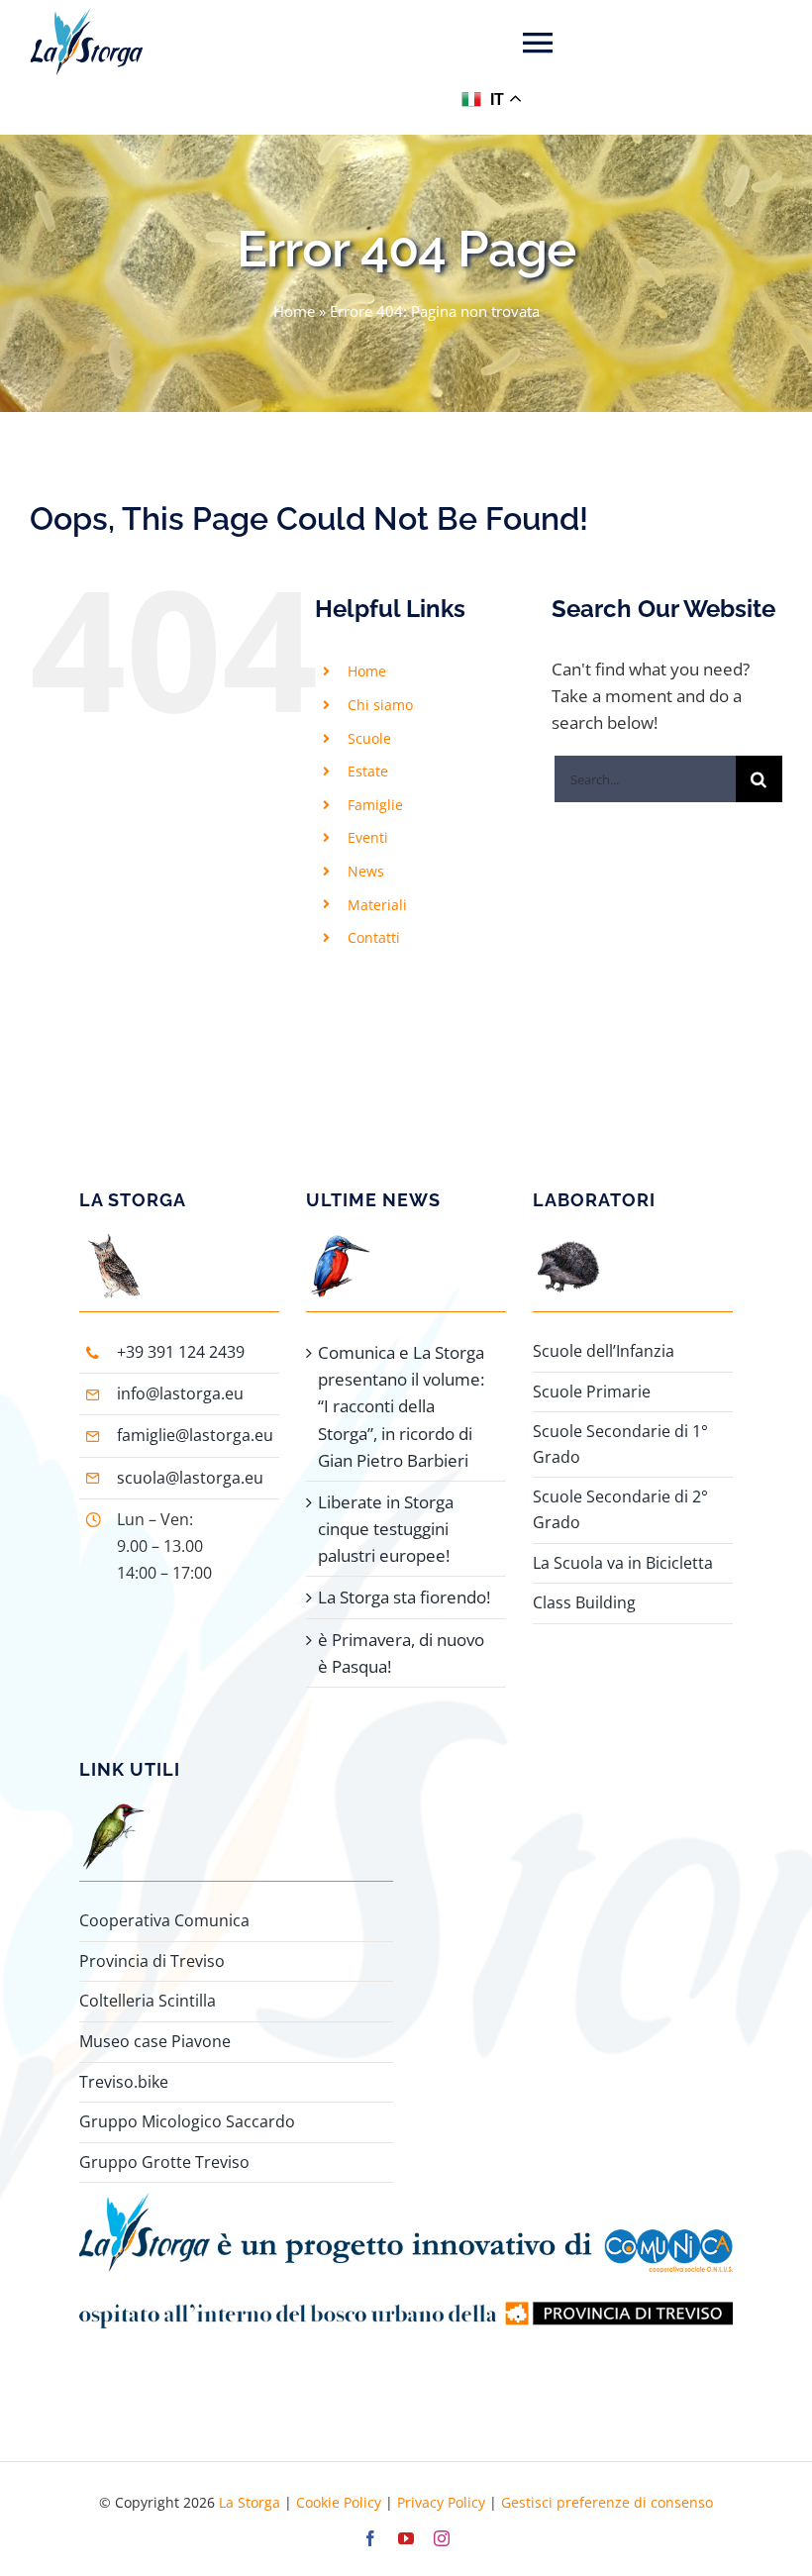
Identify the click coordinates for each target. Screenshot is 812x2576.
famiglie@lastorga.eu (195, 1435)
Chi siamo (380, 705)
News (366, 871)
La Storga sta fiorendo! (404, 1597)
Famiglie (375, 805)
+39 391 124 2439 (181, 1352)
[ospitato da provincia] (406, 2281)
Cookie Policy (339, 2502)
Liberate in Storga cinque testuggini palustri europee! (386, 1529)
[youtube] (406, 2538)
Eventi (368, 837)
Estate (368, 771)
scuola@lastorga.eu (190, 1478)
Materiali (377, 905)
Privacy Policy (441, 2502)
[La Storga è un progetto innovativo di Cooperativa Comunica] (406, 2201)
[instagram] (442, 2538)
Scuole (369, 738)
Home (294, 311)
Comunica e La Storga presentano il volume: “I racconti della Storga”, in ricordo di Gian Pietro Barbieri (401, 1406)
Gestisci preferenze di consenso (607, 2502)
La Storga (250, 2502)
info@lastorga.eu (180, 1393)
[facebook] (370, 2538)
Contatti (374, 937)
